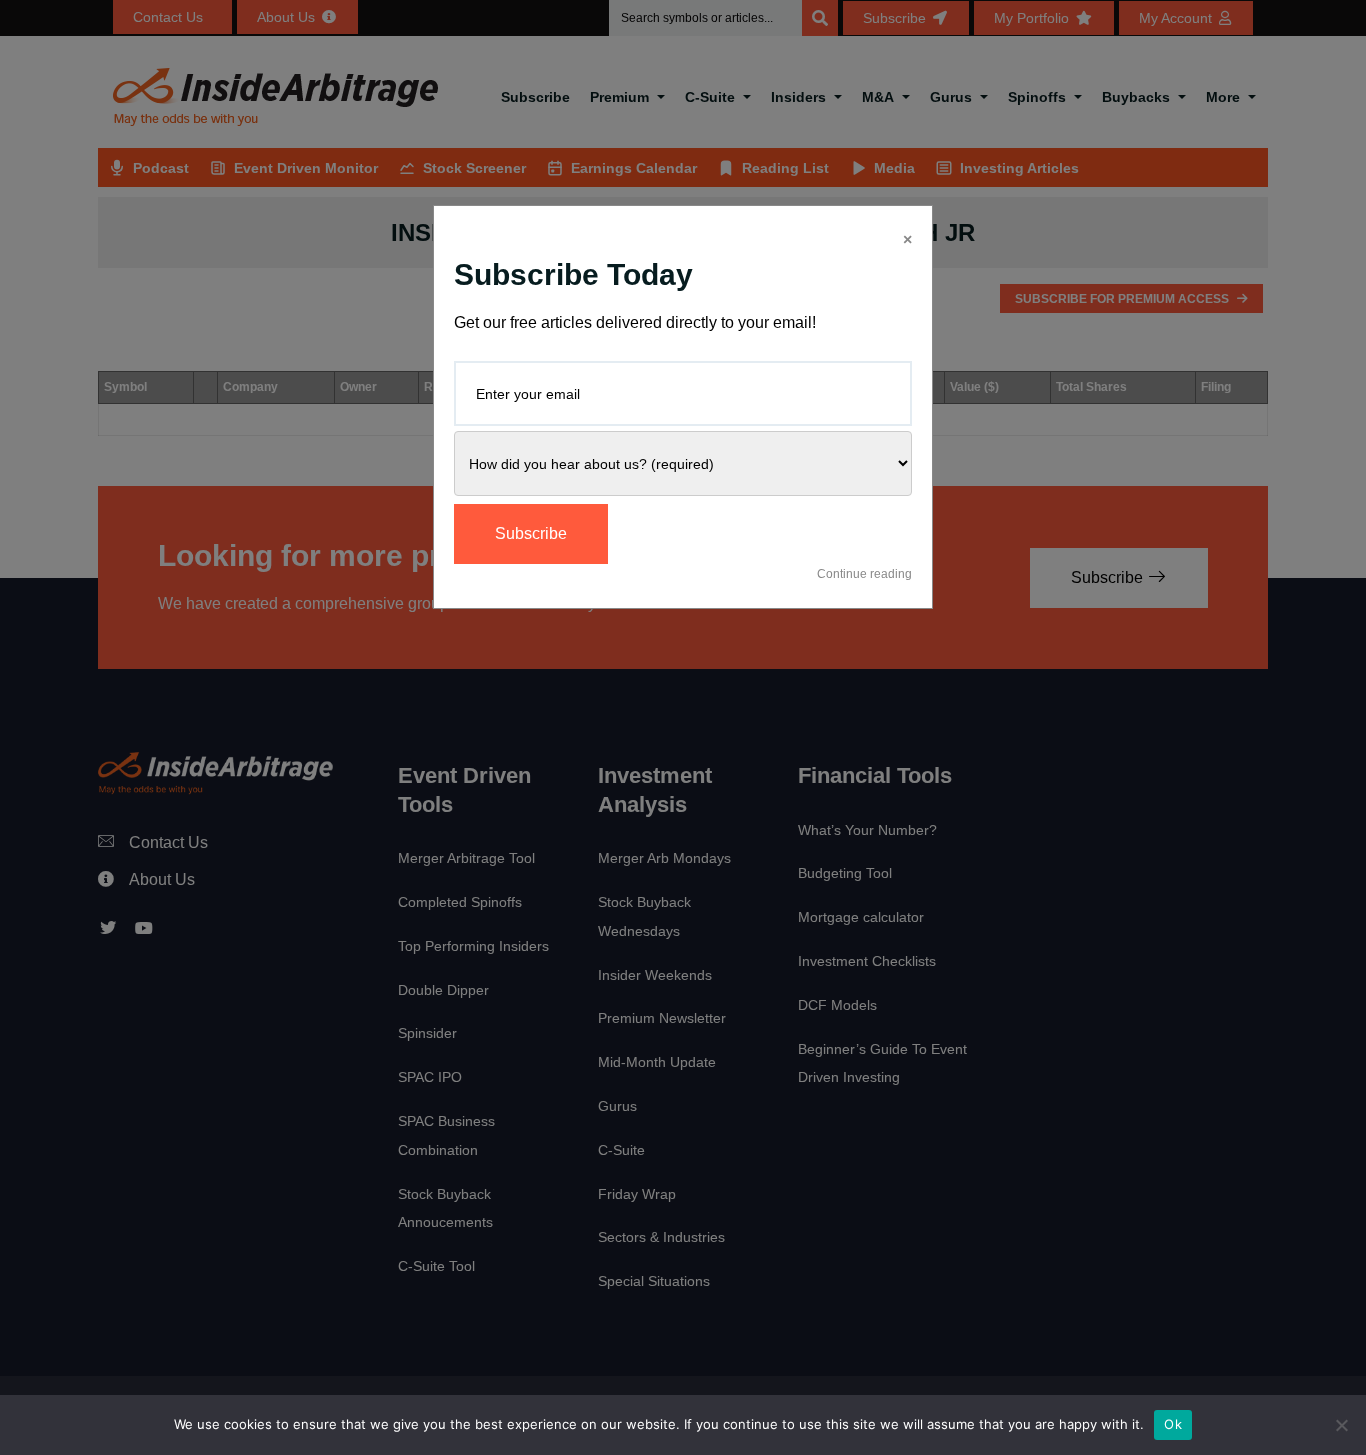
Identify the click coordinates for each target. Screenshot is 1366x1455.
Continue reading (864, 574)
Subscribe (531, 533)
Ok (1173, 1424)
